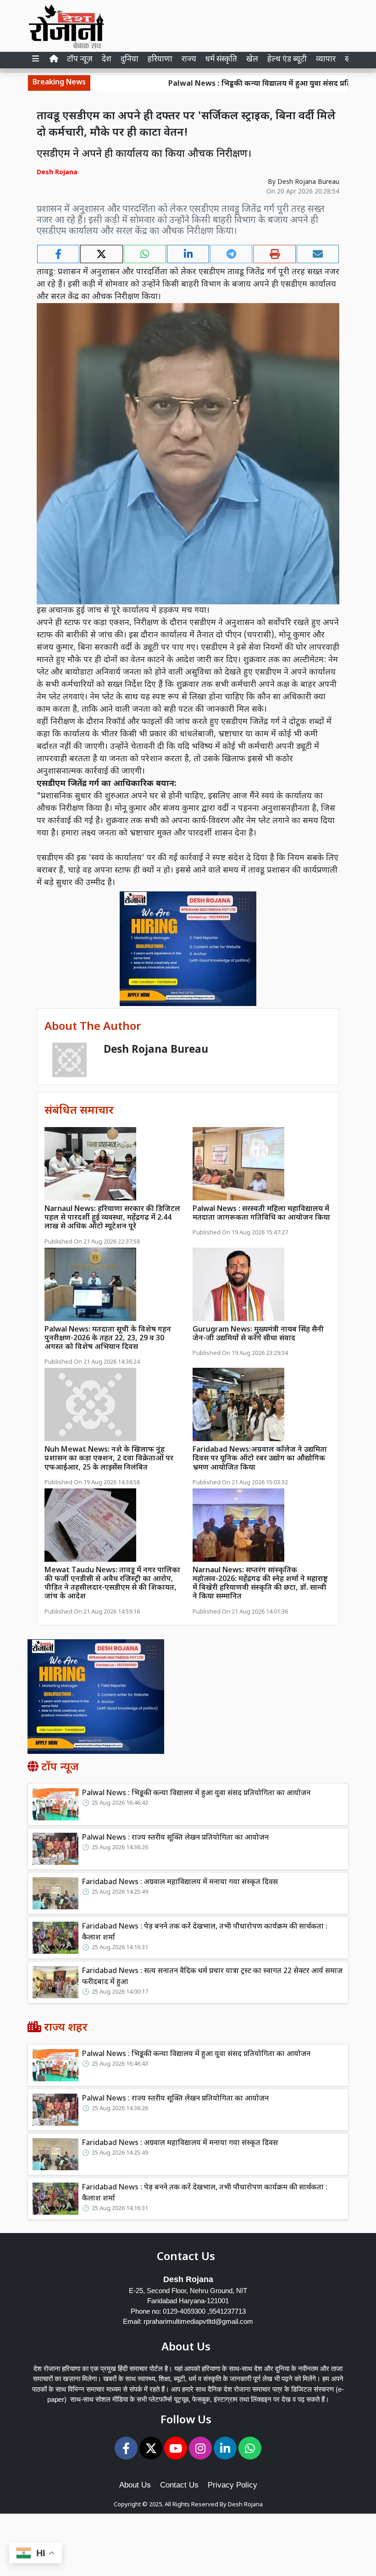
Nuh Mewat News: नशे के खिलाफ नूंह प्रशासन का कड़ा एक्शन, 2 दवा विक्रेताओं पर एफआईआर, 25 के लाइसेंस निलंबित (109, 1459)
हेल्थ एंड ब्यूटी (287, 60)
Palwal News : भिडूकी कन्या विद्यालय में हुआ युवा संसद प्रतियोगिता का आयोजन (196, 1794)
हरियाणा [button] (160, 60)
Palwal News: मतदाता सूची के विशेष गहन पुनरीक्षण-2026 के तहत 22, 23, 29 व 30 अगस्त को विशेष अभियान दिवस (108, 1339)
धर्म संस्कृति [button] (221, 60)
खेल (252, 60)
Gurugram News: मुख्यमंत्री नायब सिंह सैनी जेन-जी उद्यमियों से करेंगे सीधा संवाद (258, 1334)
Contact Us (179, 2485)
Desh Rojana (245, 2505)
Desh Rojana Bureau (308, 182)
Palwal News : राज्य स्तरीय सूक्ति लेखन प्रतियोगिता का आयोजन (175, 1838)
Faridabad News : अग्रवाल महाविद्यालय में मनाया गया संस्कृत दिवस (180, 1882)
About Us (135, 2485)
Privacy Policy (232, 2485)
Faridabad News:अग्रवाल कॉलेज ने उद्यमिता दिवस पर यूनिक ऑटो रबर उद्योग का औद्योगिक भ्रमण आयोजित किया (260, 1459)
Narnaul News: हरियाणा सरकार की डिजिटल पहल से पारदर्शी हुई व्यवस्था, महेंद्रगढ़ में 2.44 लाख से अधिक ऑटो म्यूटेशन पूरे (112, 1218)
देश (107, 60)
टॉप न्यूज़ (80, 60)
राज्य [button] (189, 60)
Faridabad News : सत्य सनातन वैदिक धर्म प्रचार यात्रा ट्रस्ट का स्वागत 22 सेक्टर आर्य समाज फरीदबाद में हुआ (212, 1977)
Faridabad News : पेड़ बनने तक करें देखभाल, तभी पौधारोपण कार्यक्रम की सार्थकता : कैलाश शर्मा (205, 1932)
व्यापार (326, 60)
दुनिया (130, 60)
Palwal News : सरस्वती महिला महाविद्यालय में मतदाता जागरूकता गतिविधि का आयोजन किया (261, 1214)
